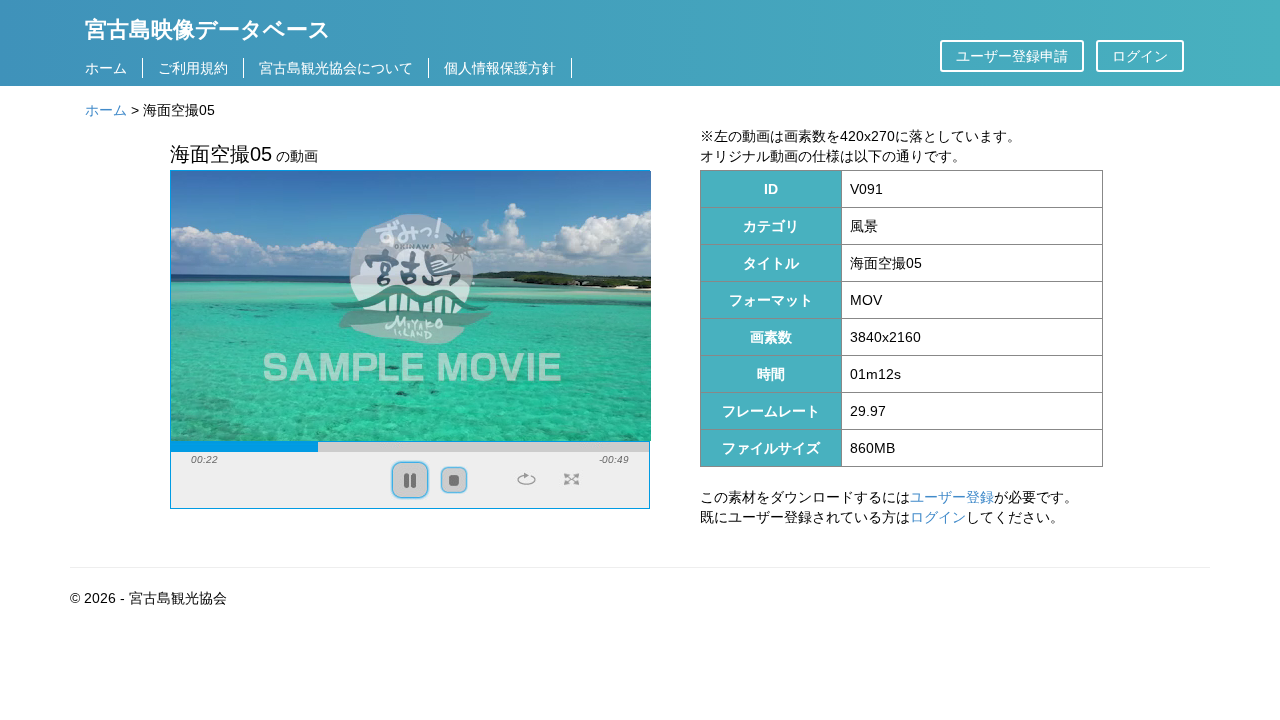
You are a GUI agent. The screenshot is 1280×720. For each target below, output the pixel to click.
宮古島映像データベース (208, 28)
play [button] (410, 480)
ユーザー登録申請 (1012, 56)
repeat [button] (526, 479)
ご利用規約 (193, 68)
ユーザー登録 (952, 497)
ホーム (106, 68)
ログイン (1140, 56)
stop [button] (454, 480)
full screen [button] (571, 479)
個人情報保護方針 (500, 68)
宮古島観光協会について (336, 68)
